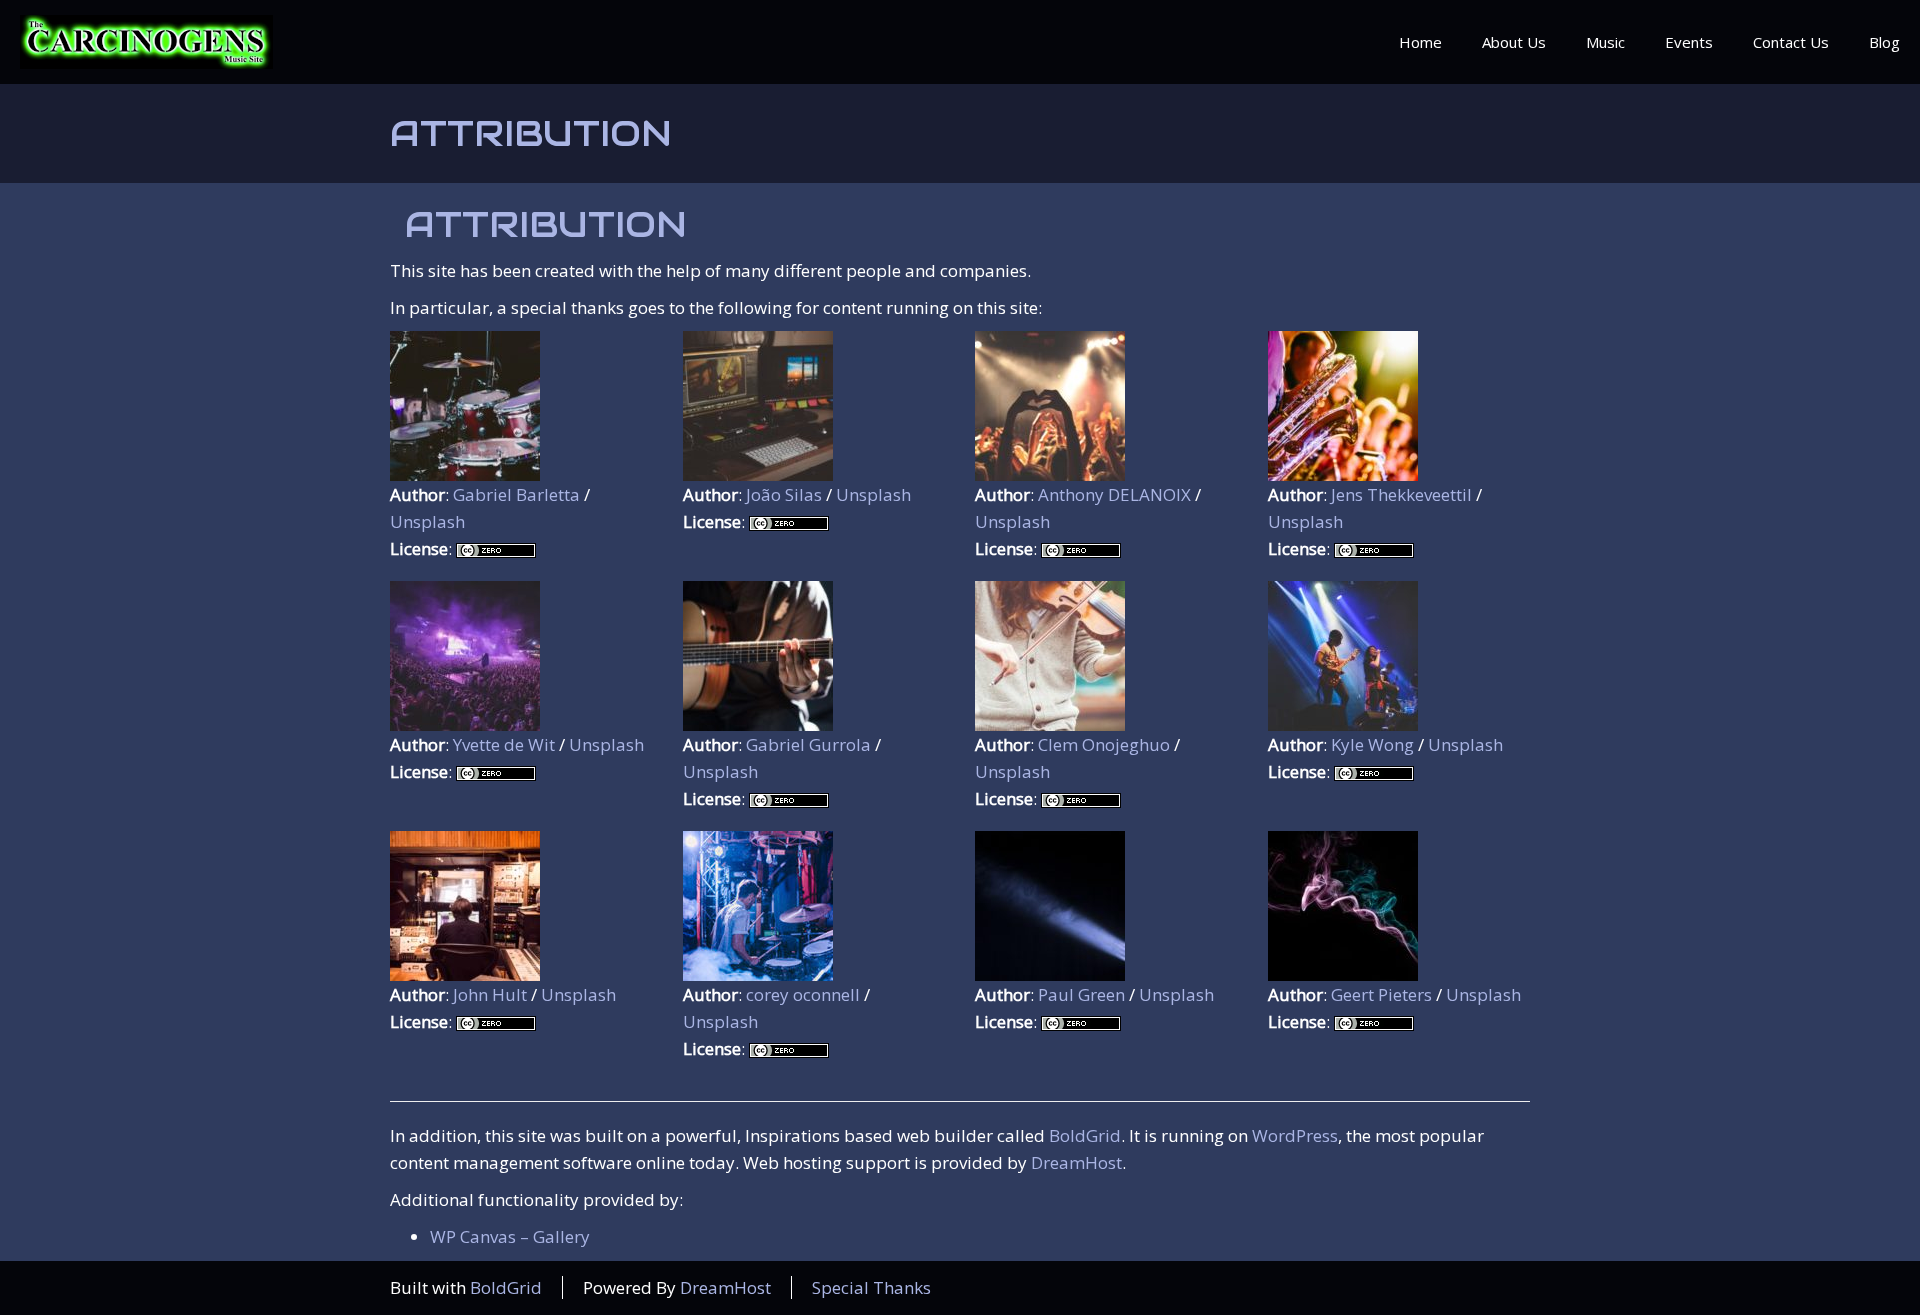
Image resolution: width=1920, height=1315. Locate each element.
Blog (1884, 42)
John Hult (490, 994)
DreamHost (1076, 1162)
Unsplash (427, 521)
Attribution (531, 133)
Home (1420, 42)
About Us (1514, 42)
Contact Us (1791, 42)
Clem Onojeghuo (1104, 744)
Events (1689, 42)
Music (1605, 42)
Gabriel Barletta (516, 494)
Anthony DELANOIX (1114, 494)
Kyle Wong (1372, 744)
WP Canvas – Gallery (510, 1236)
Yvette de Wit (504, 744)
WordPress (1295, 1135)
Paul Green (1081, 994)
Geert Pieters (1381, 994)
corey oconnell (803, 994)
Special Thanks (871, 1287)
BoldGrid (1085, 1135)
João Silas (784, 494)
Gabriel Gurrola (808, 744)
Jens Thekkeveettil (1401, 494)
